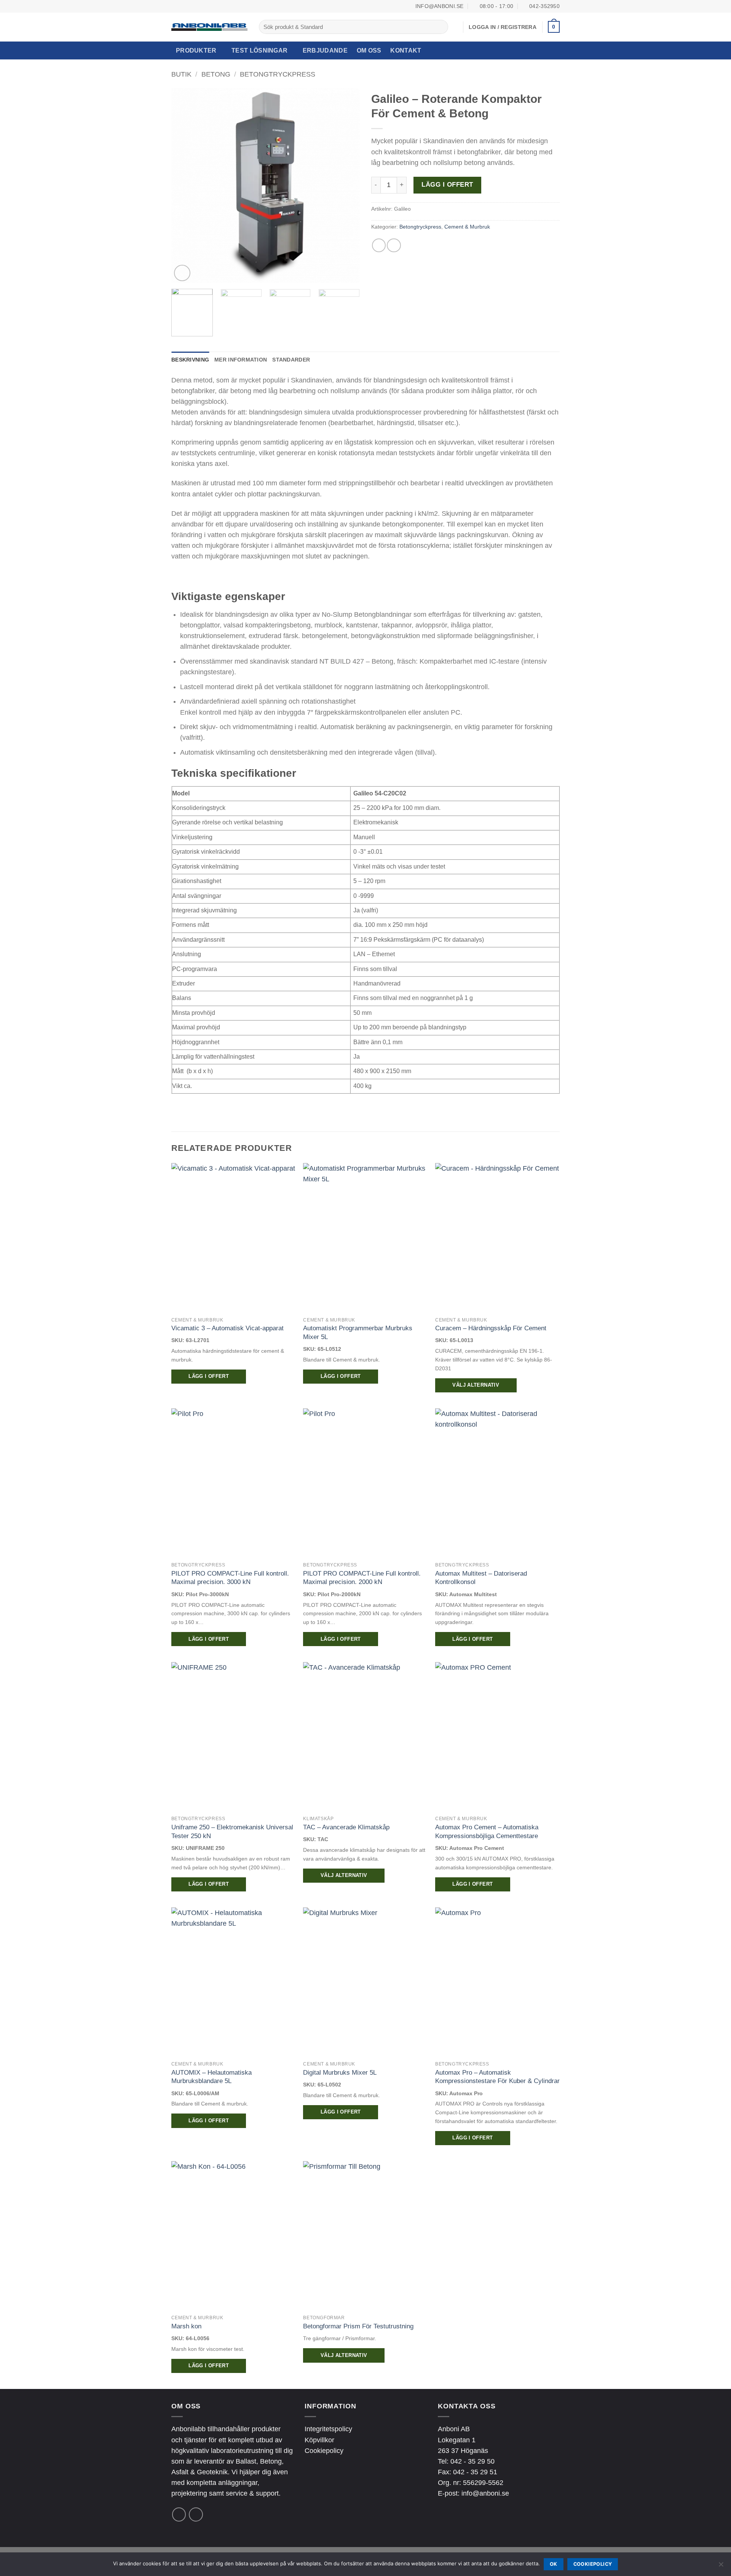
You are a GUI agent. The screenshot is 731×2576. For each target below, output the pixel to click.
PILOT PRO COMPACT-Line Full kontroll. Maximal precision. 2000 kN (362, 1578)
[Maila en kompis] (394, 245)
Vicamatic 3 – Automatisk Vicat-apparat (227, 1328)
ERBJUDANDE (325, 50)
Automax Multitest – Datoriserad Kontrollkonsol (481, 1578)
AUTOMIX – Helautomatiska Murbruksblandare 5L (211, 2077)
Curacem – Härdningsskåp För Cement (491, 1328)
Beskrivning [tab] (190, 360)
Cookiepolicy (324, 2451)
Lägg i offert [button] (209, 1376)
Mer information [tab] (241, 360)
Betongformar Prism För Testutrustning (358, 2326)
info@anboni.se (485, 2493)
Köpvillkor (319, 2440)
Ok (554, 2564)
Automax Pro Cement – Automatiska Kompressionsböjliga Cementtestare (487, 1831)
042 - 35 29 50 (472, 2461)
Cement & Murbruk (467, 227)
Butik (181, 74)
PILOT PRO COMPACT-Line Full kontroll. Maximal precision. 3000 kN (230, 1578)
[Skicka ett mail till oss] (196, 2514)
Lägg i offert (447, 185)
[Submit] (440, 27)
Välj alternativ (476, 1385)
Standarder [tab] (291, 360)
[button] (554, 27)
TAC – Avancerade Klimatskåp (346, 1827)
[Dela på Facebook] (379, 245)
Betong (216, 74)
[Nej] (721, 2566)
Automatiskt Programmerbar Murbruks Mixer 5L (358, 1332)
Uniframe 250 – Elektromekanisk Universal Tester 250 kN (232, 1831)
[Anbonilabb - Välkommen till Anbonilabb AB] (209, 27)
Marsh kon (186, 2326)
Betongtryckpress (278, 74)
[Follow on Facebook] (179, 2514)
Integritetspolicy (328, 2429)
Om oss (369, 50)
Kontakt (406, 50)
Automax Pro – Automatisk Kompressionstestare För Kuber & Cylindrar (497, 2077)
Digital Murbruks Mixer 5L (340, 2072)
